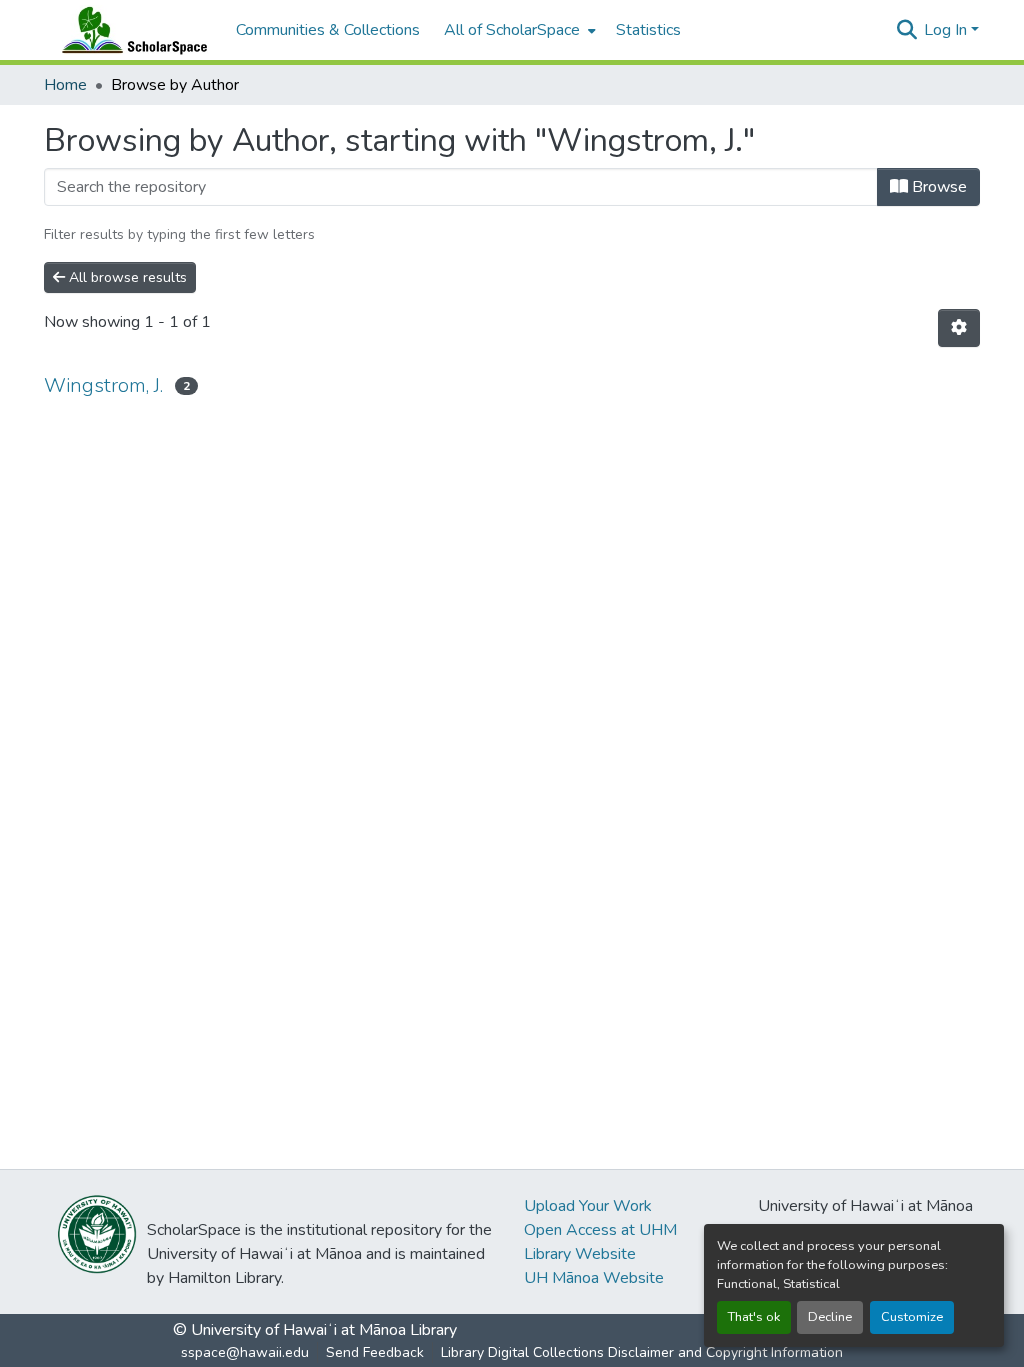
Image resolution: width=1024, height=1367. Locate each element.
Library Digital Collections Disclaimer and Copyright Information (642, 1352)
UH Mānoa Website (594, 1278)
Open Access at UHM (600, 1230)
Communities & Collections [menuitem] (328, 30)
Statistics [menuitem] (648, 30)
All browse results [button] (126, 277)
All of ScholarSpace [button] (512, 30)
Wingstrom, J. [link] (103, 385)
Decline (830, 1317)
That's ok (754, 1317)
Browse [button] (937, 187)
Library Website (580, 1254)
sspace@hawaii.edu (245, 1352)
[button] (130, 30)
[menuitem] (518, 30)
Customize (912, 1317)
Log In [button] (947, 30)
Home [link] (65, 85)
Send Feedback (375, 1352)
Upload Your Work (588, 1206)
